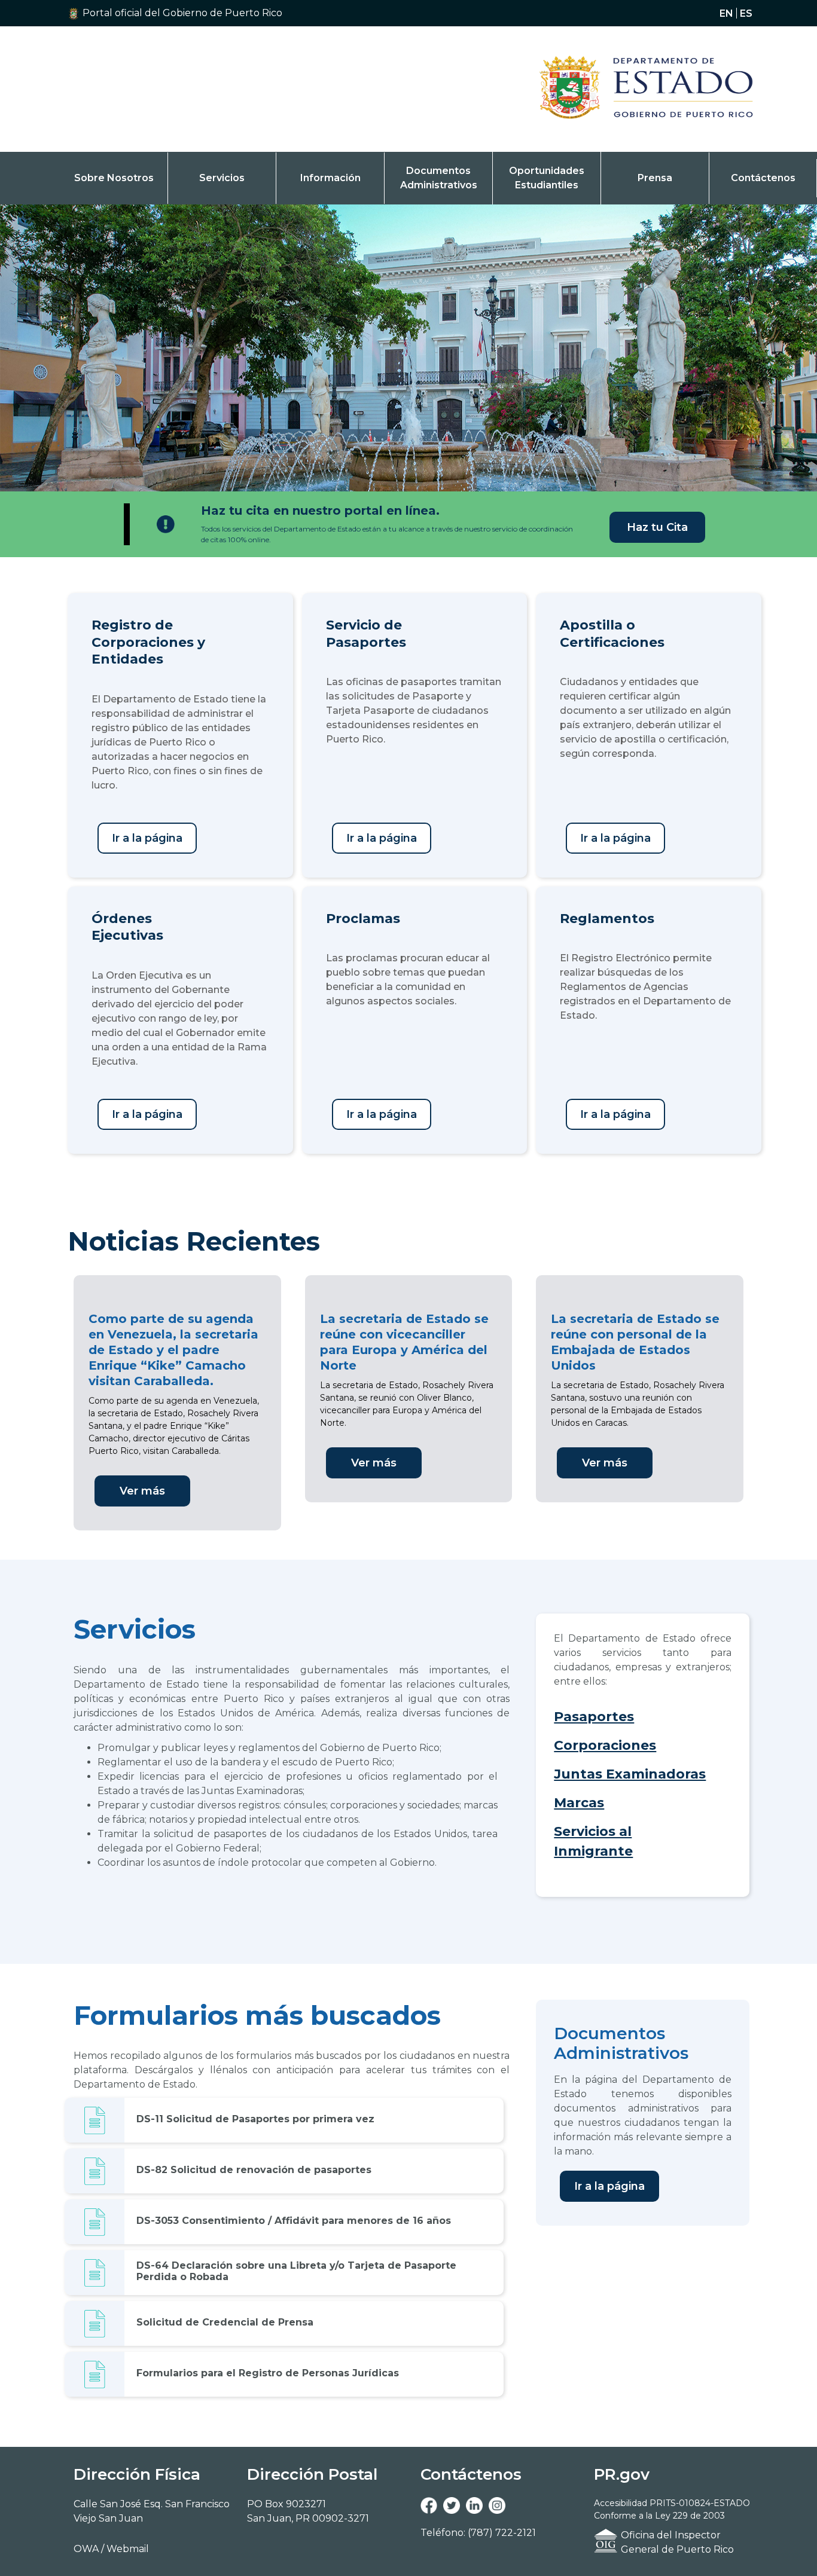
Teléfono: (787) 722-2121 (478, 2533)
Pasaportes (594, 1717)
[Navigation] (630, 89)
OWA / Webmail (111, 2549)
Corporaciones (605, 1745)
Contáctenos (763, 178)
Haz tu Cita (657, 527)
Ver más (142, 1491)
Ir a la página (147, 838)
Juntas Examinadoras (630, 1774)
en (726, 13)
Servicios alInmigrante (593, 1841)
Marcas (579, 1803)
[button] (193, 13)
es (746, 13)
